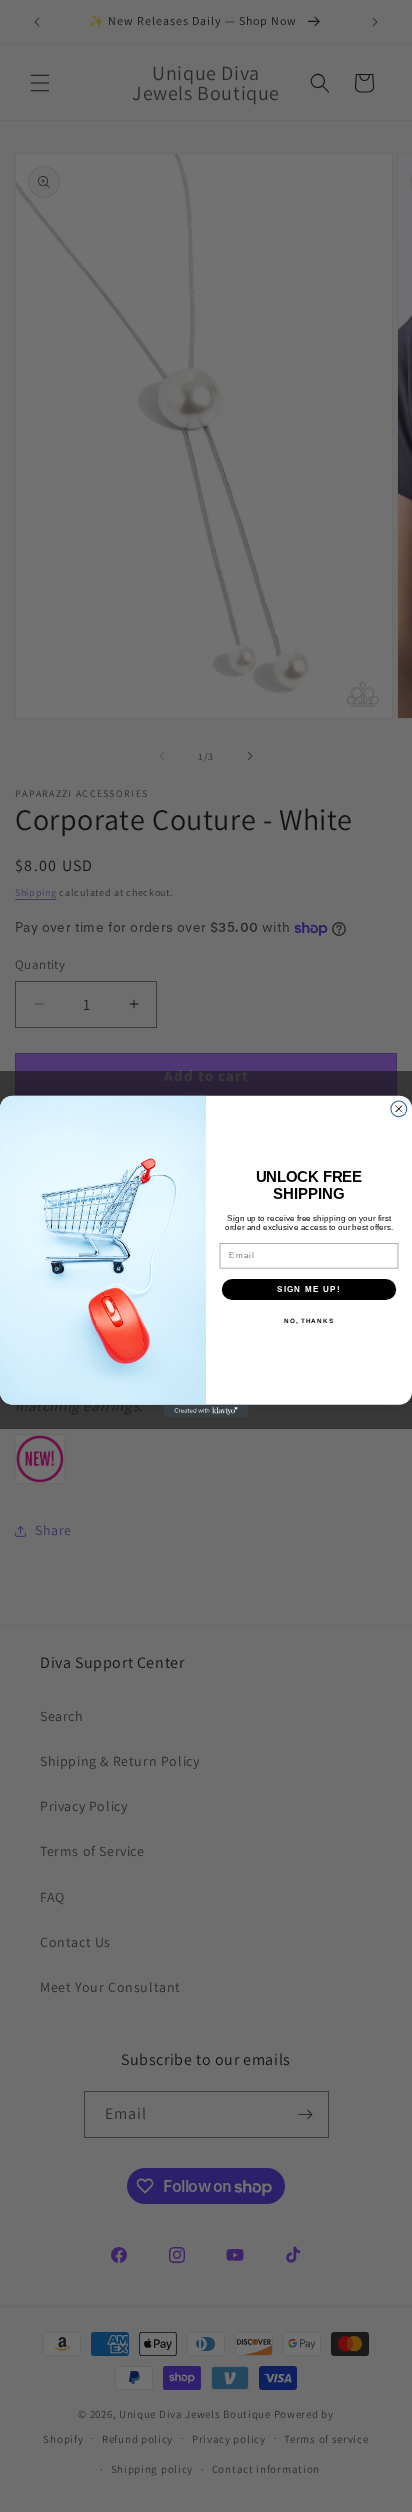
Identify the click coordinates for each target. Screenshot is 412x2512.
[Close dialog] (399, 1108)
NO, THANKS (309, 1320)
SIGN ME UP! (309, 1288)
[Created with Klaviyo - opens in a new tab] (206, 1410)
